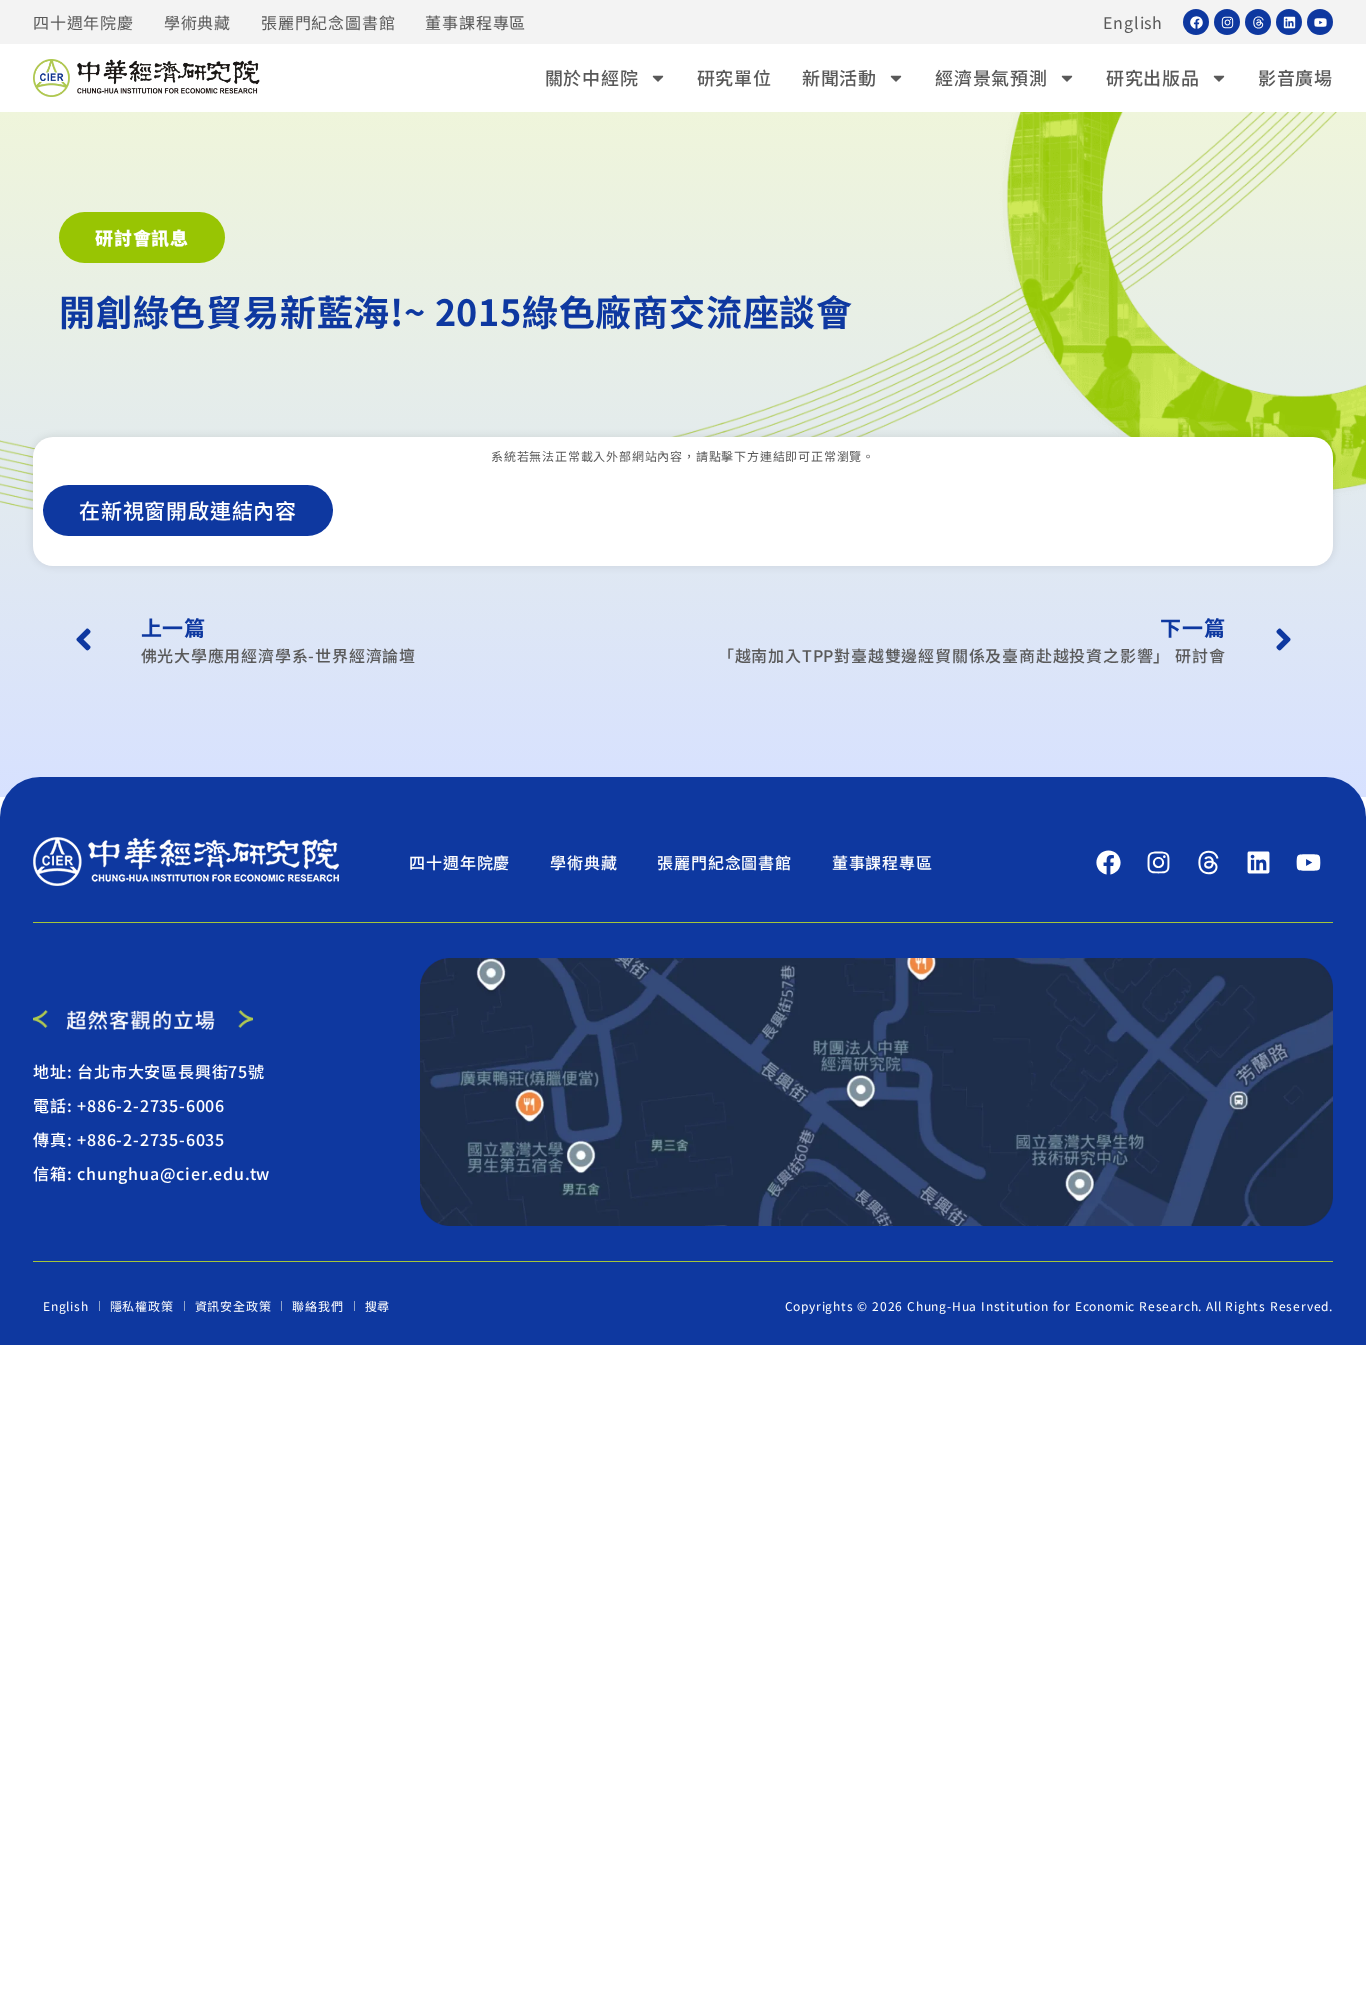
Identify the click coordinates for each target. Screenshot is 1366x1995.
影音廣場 (1295, 77)
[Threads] (1258, 22)
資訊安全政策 (233, 1305)
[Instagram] (1227, 22)
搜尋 (378, 1305)
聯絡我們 (317, 1305)
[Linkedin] (1289, 22)
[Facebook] (1196, 22)
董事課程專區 (475, 22)
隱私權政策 (142, 1305)
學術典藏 (197, 22)
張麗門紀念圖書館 (328, 22)
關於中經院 (592, 77)
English (1133, 22)
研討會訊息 (142, 237)
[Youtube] (1320, 22)
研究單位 (734, 77)
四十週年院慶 (83, 22)
